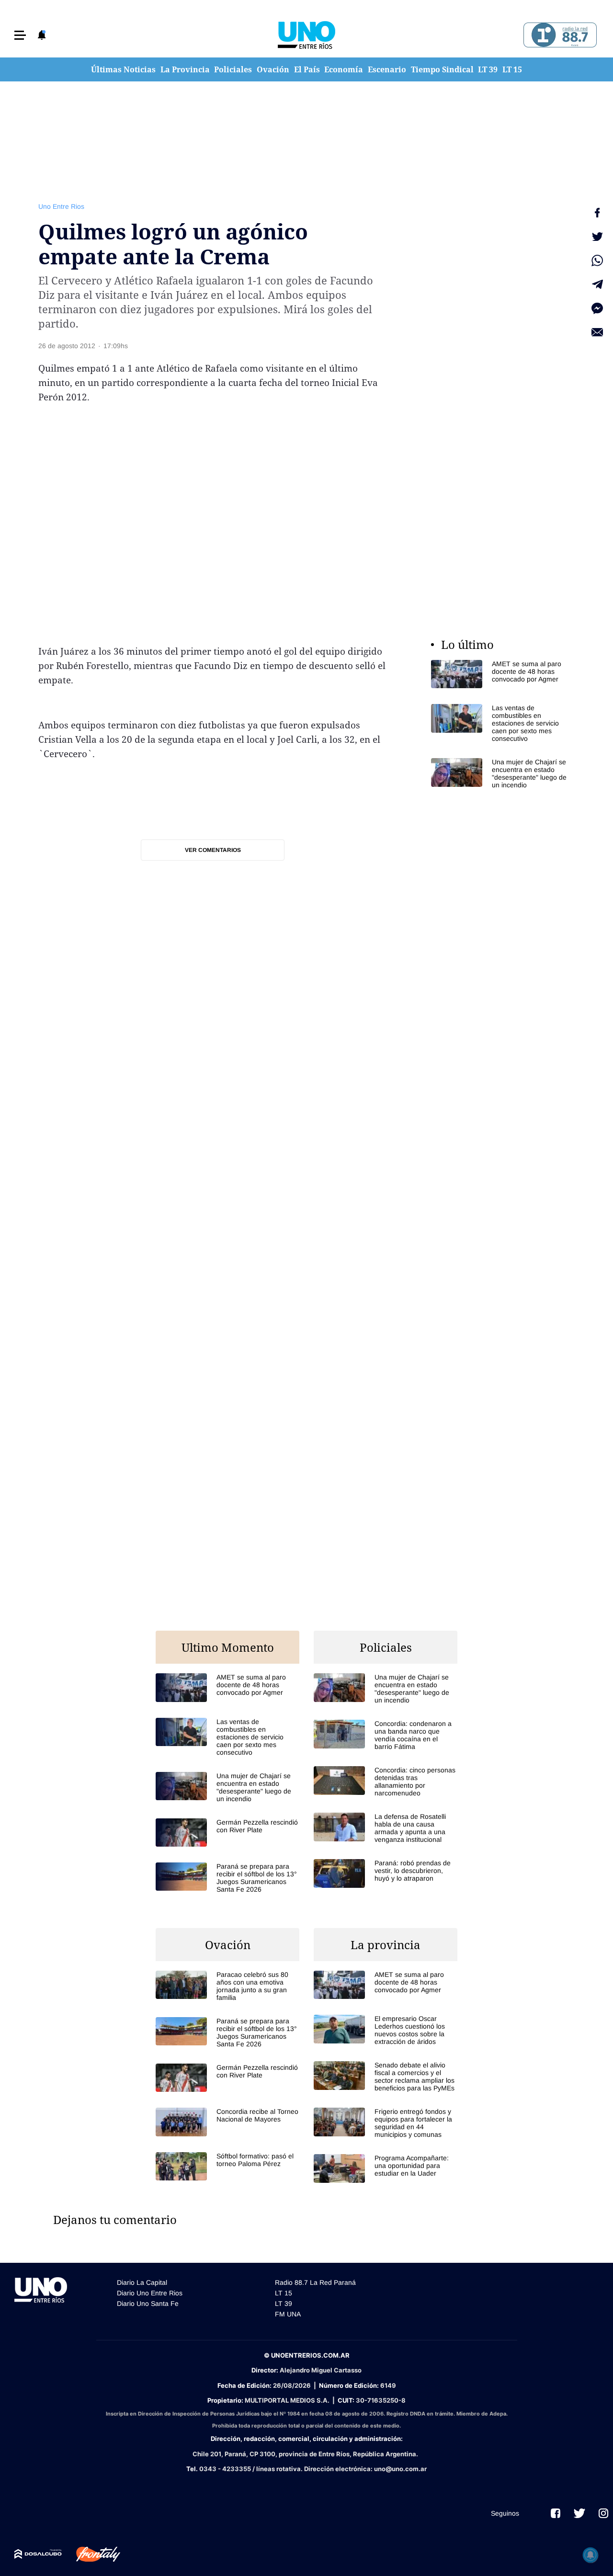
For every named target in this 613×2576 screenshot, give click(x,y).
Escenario (387, 69)
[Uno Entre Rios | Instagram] (603, 2513)
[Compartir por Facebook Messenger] (597, 308)
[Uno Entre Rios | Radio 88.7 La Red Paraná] (559, 35)
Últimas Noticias (123, 69)
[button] (20, 35)
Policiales (233, 69)
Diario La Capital (142, 2282)
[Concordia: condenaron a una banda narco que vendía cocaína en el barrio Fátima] (386, 1735)
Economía (344, 69)
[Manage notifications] (590, 2555)
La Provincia (185, 69)
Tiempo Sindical (442, 69)
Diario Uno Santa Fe (148, 2304)
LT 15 (512, 69)
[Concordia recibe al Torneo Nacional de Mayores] (227, 2122)
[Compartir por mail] (597, 332)
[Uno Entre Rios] (306, 35)
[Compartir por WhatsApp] (597, 261)
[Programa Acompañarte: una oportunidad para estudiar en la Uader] (386, 2168)
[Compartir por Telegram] (597, 284)
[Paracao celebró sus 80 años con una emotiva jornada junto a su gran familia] (227, 1986)
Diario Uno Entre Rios (150, 2293)
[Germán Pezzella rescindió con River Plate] (227, 1833)
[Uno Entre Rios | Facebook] (556, 2513)
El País (307, 69)
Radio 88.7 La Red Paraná (315, 2282)
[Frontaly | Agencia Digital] (91, 2554)
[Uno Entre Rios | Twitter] (579, 2513)
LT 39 (488, 69)
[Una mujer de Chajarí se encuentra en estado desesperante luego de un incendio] (503, 773)
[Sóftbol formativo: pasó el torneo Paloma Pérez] (227, 2166)
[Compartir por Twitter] (597, 237)
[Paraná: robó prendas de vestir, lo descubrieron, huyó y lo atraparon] (386, 1873)
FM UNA (288, 2314)
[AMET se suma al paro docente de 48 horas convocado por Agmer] (503, 674)
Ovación (273, 69)
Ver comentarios (213, 850)
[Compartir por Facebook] (597, 213)
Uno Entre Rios (61, 206)
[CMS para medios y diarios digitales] (38, 2554)
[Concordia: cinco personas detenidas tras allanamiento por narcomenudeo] (386, 1782)
